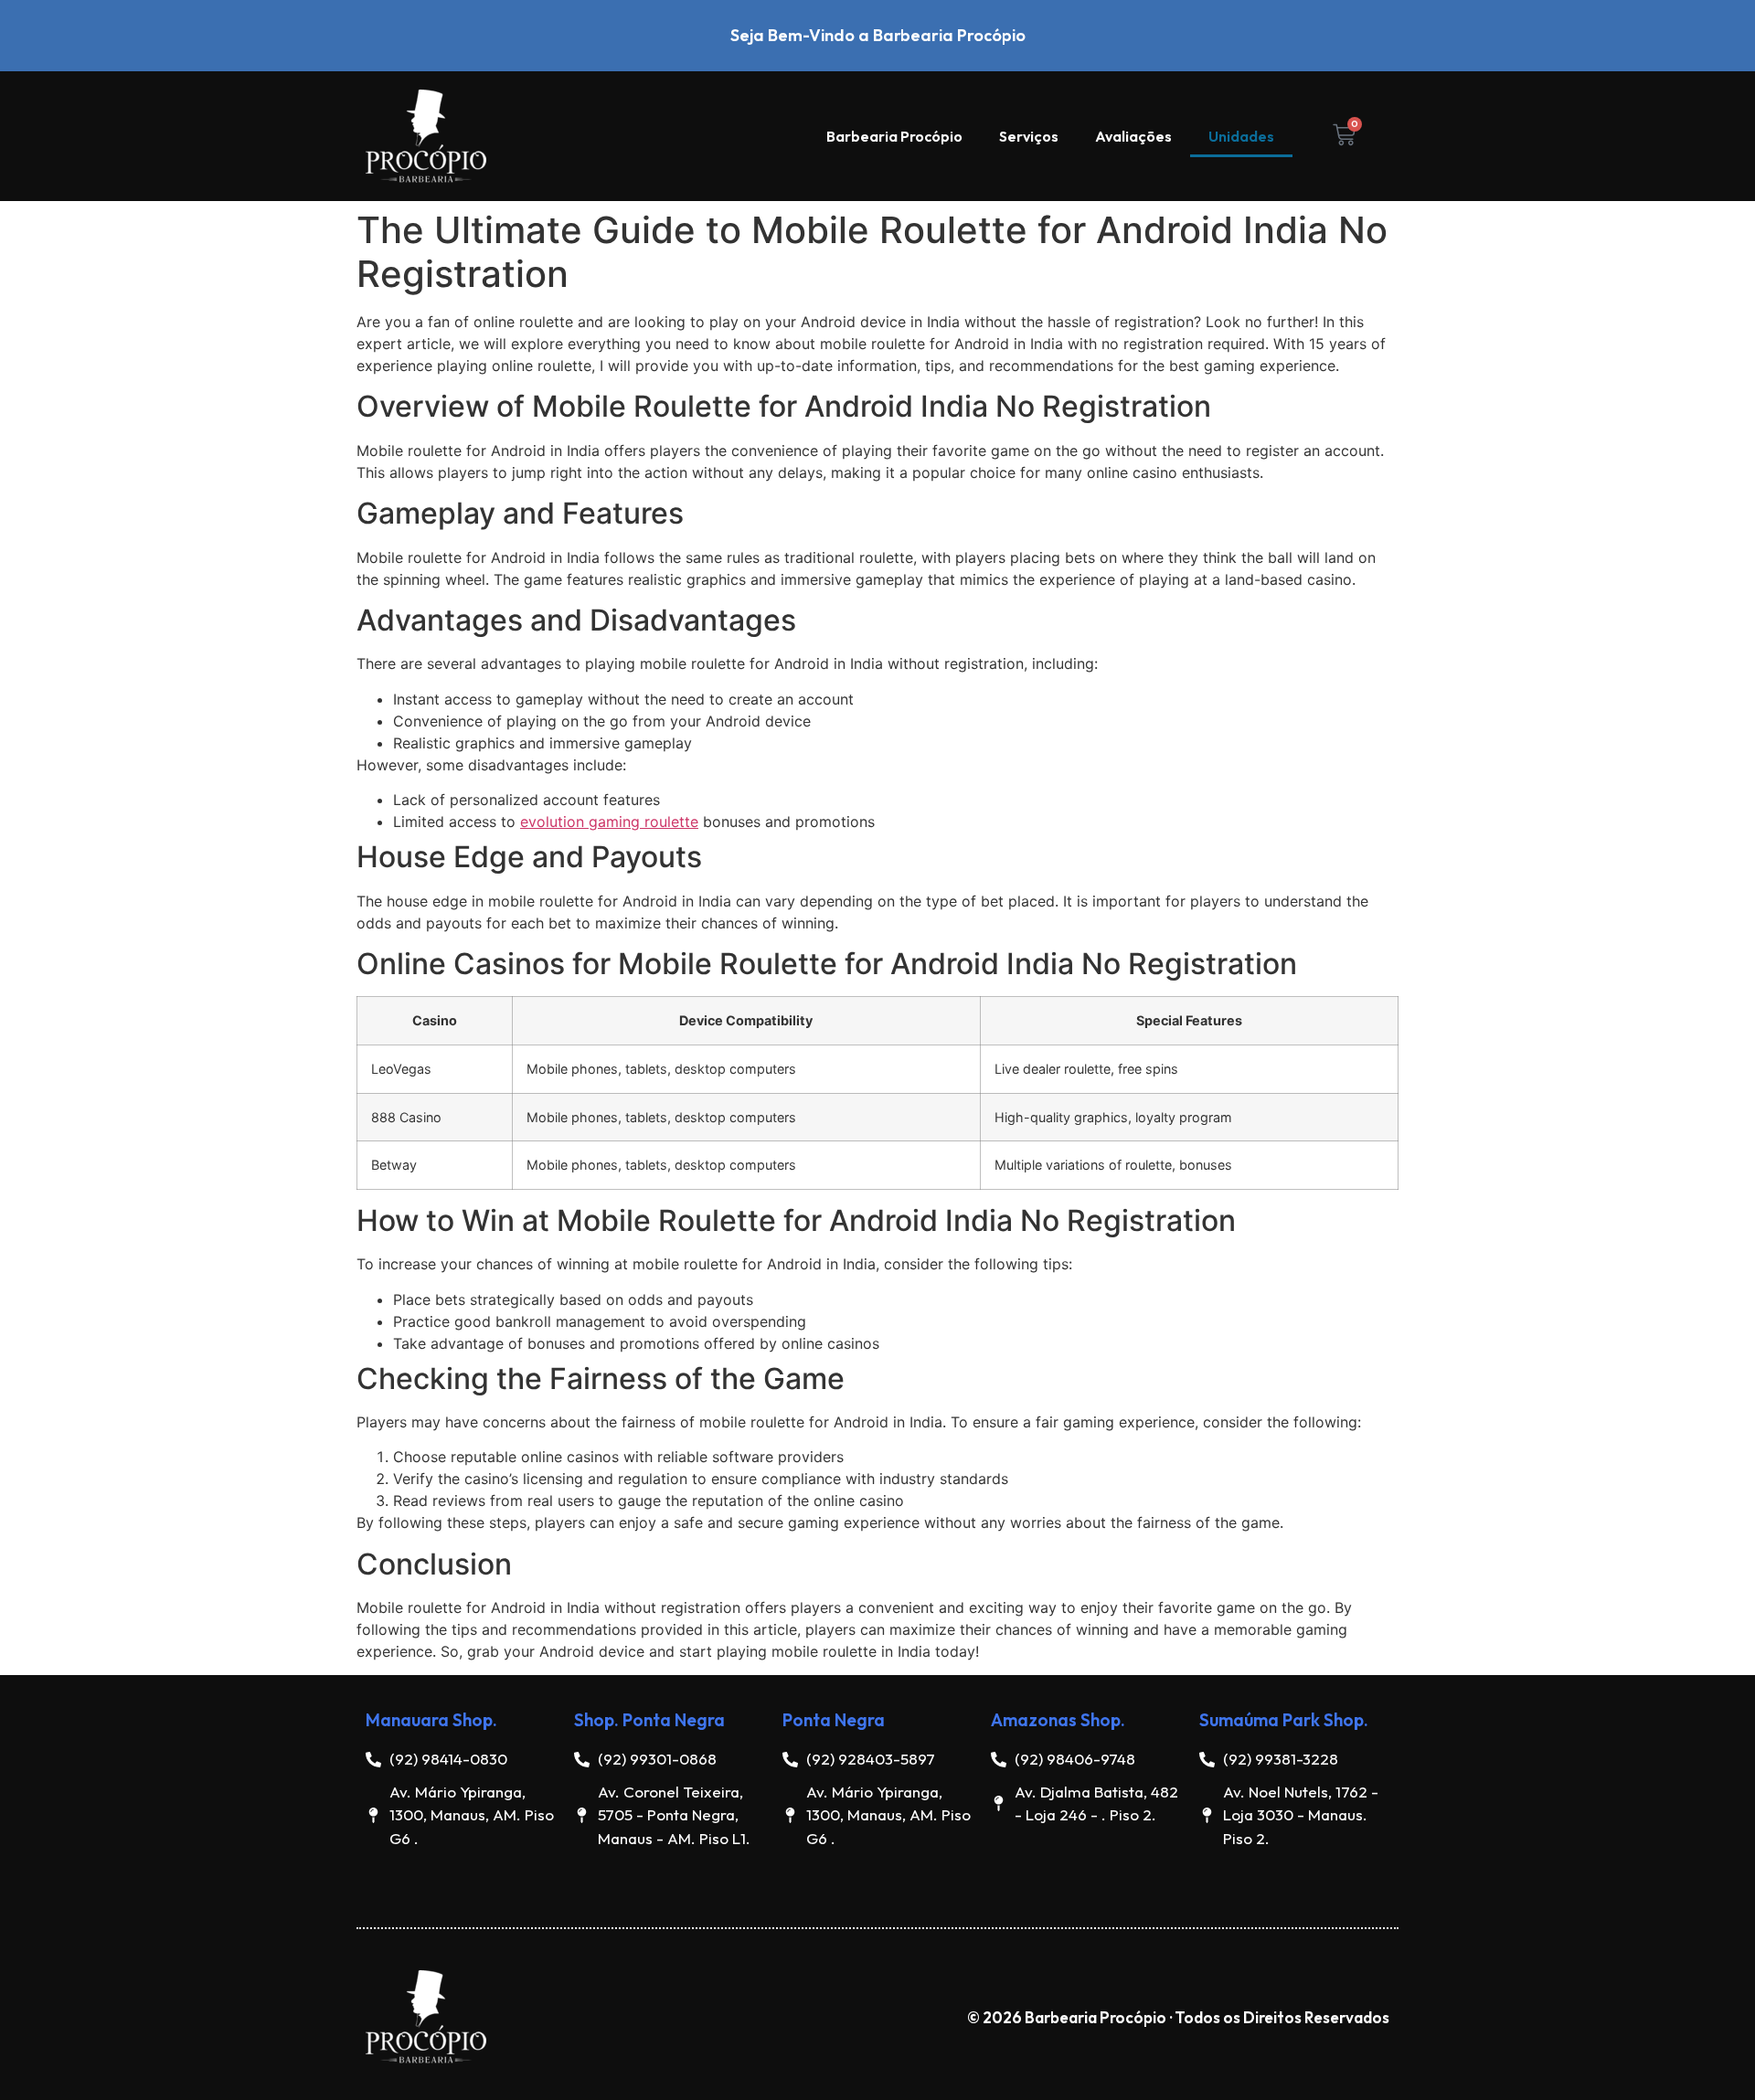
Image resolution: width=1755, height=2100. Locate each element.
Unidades (1241, 136)
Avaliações (1133, 136)
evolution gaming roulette (609, 822)
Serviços (1029, 136)
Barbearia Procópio (894, 136)
